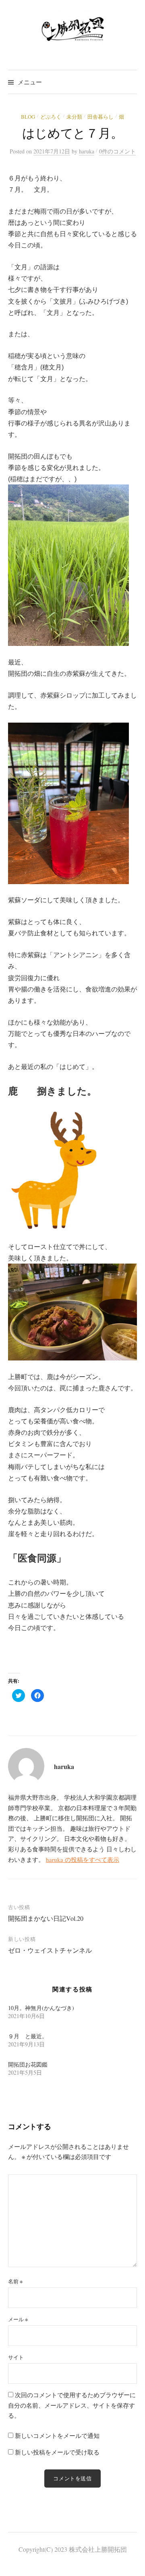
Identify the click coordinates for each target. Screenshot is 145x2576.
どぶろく (51, 117)
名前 (15, 2281)
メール (18, 2319)
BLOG (28, 117)
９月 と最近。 (28, 2036)
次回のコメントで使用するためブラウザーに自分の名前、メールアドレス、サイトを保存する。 (72, 2405)
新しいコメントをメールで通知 (57, 2436)
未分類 (74, 117)
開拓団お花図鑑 (28, 2064)
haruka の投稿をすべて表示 (83, 1859)
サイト (16, 2357)
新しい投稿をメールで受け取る (57, 2452)
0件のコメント (117, 151)
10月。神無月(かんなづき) (41, 2008)
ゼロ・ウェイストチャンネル (50, 1950)
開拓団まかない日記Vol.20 (46, 1918)
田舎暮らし (100, 117)
